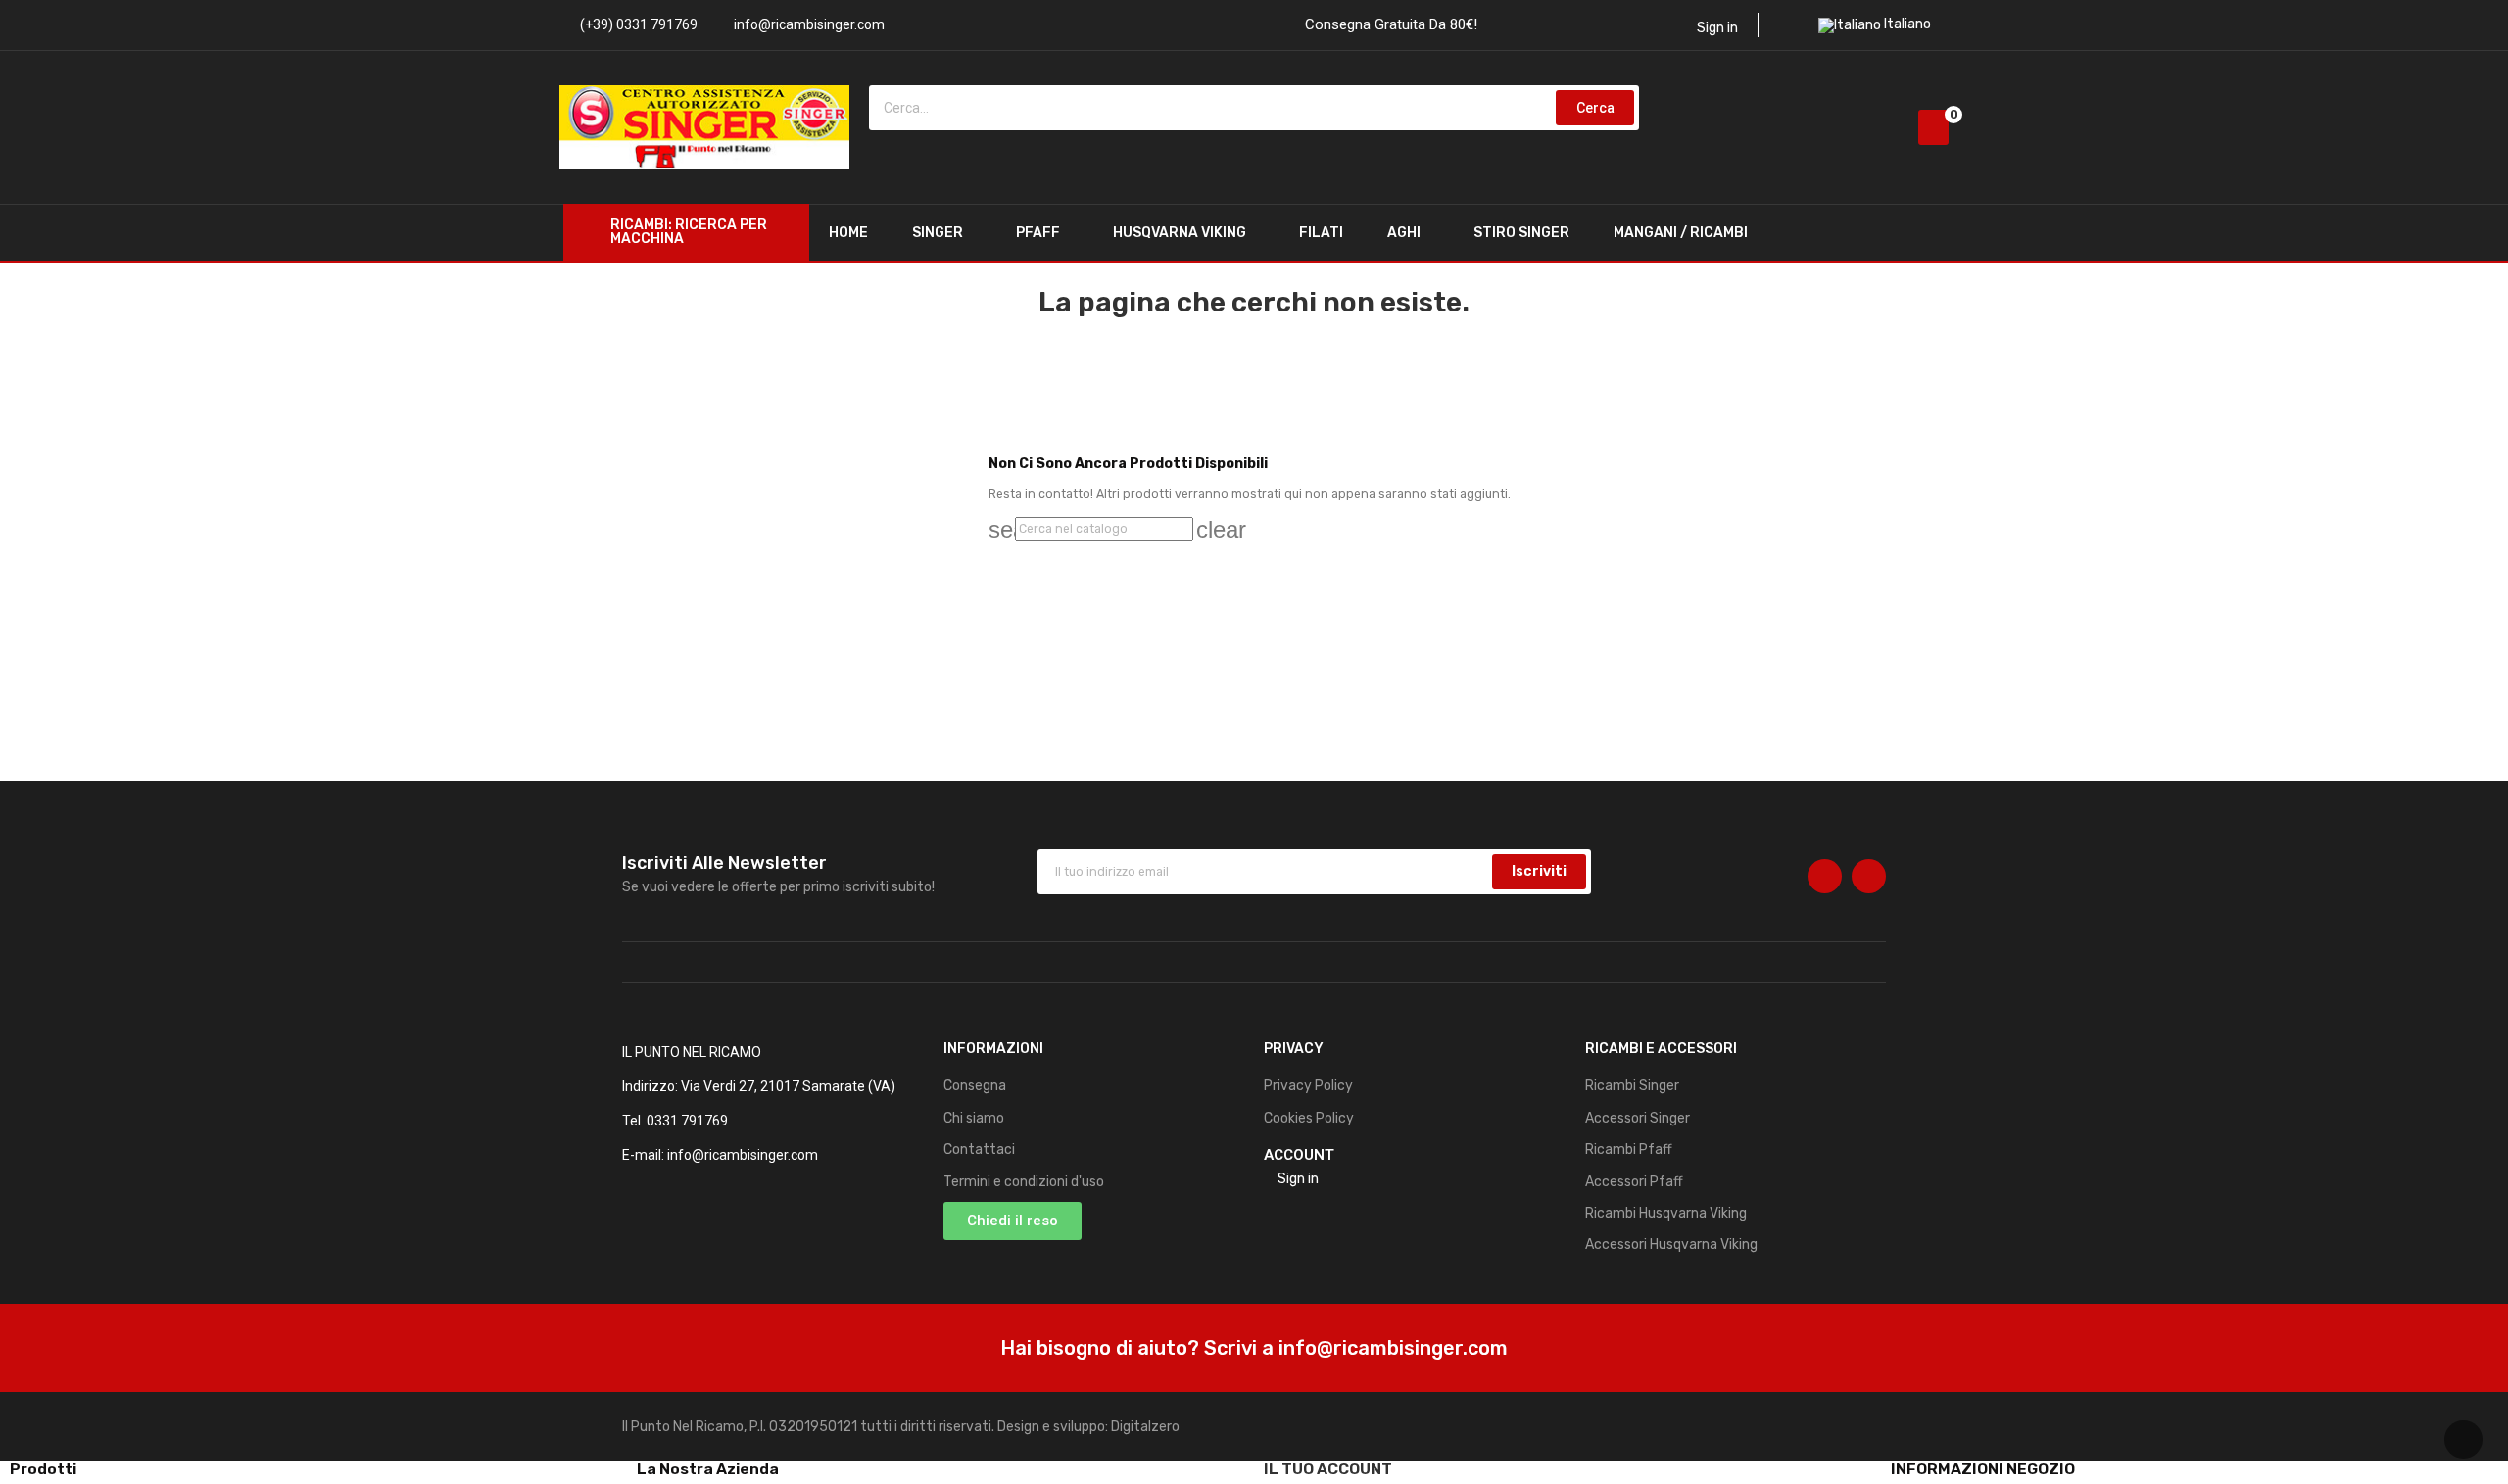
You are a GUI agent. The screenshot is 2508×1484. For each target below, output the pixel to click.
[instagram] (1869, 876)
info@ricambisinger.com (809, 24)
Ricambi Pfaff (1629, 1149)
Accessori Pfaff (1634, 1182)
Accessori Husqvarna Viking (1671, 1245)
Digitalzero (1145, 1427)
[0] (1933, 127)
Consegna (975, 1086)
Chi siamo (974, 1118)
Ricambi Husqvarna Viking (1666, 1213)
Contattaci (979, 1149)
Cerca (1595, 108)
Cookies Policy (1309, 1118)
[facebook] (1825, 876)
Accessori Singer (1638, 1118)
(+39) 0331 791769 (639, 24)
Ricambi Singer (1632, 1086)
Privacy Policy (1308, 1086)
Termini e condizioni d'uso (1024, 1182)
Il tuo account (1328, 1469)
